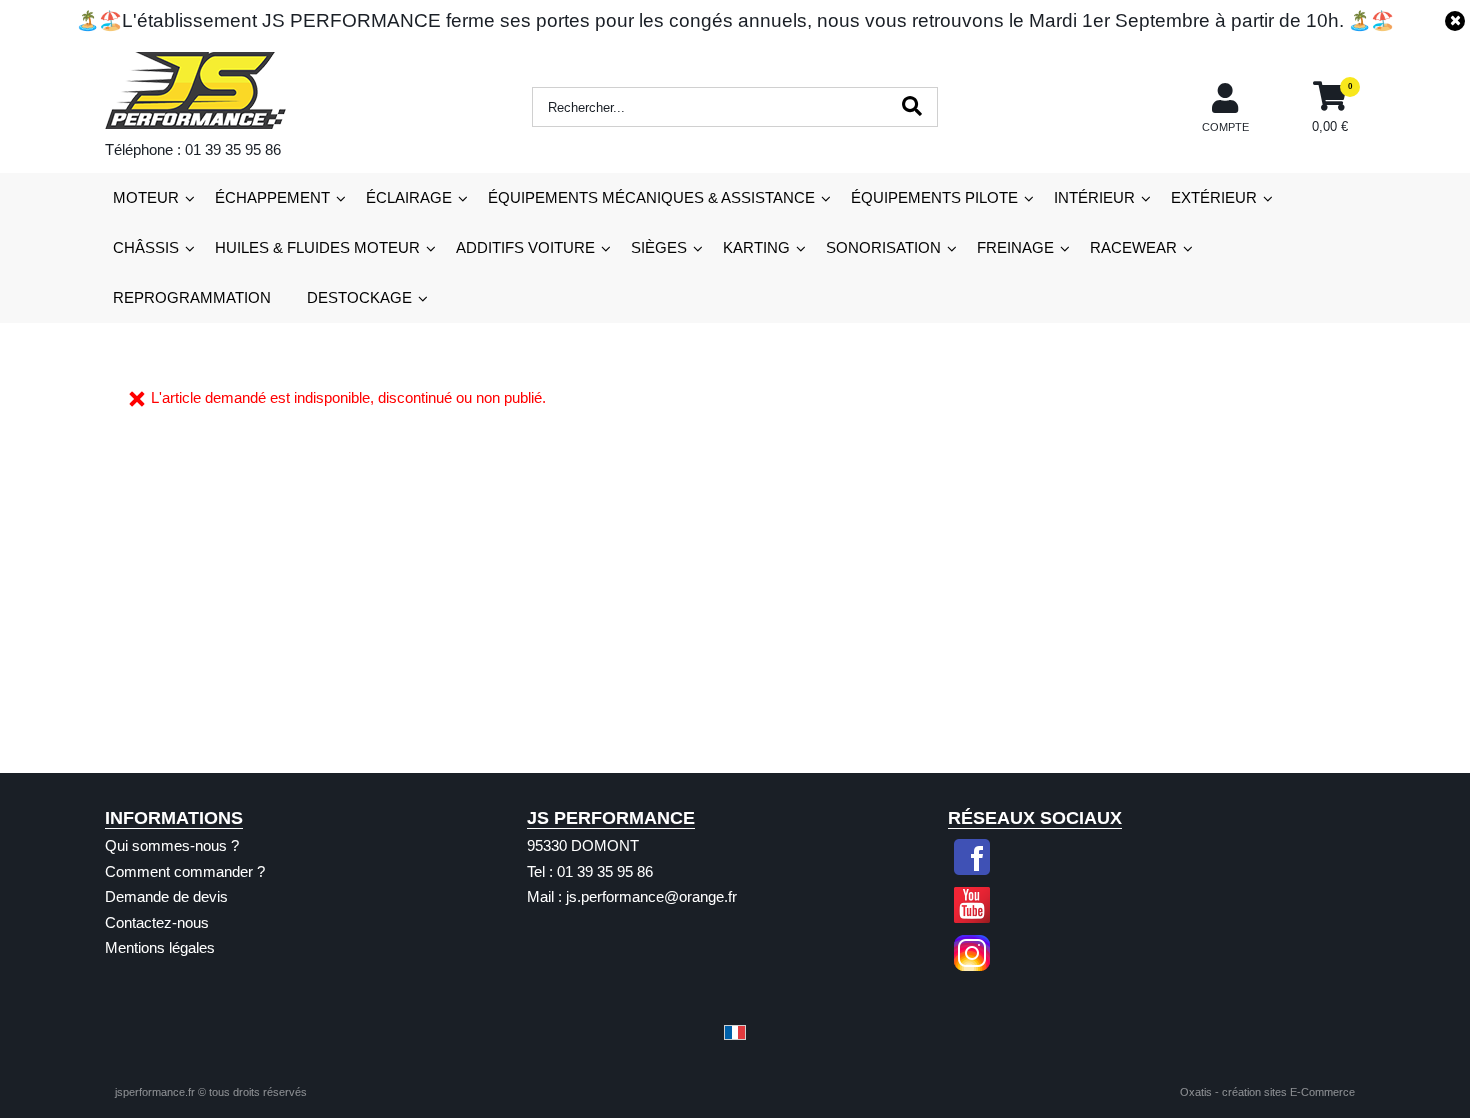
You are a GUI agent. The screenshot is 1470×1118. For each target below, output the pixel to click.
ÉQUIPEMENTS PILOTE (934, 197)
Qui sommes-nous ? (172, 845)
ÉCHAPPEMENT (272, 197)
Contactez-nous (157, 922)
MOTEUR (146, 197)
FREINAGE (1015, 247)
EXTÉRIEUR (1214, 197)
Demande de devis (166, 896)
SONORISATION (883, 247)
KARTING (756, 247)
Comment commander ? (185, 871)
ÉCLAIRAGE (409, 197)
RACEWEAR (1133, 247)
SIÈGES (659, 247)
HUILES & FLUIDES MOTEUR (317, 247)
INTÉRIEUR (1094, 197)
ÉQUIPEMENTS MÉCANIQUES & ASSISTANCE (651, 197)
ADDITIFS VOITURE (525, 247)
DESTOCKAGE (359, 297)
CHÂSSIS (146, 247)
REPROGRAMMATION (192, 297)
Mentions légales (160, 947)
